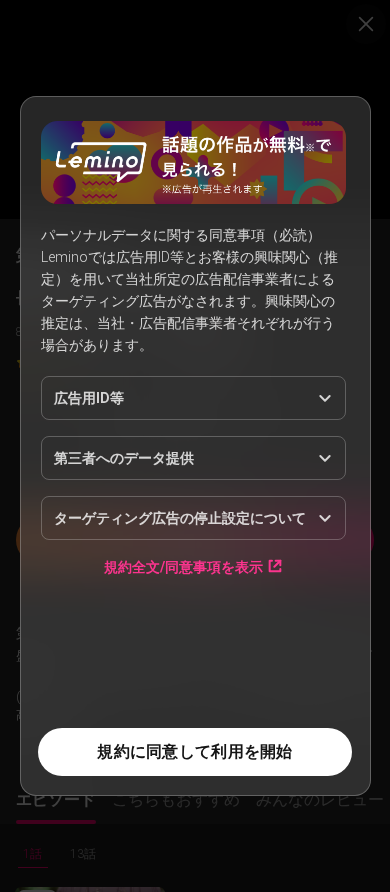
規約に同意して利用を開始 (194, 751)
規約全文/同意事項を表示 (183, 566)
